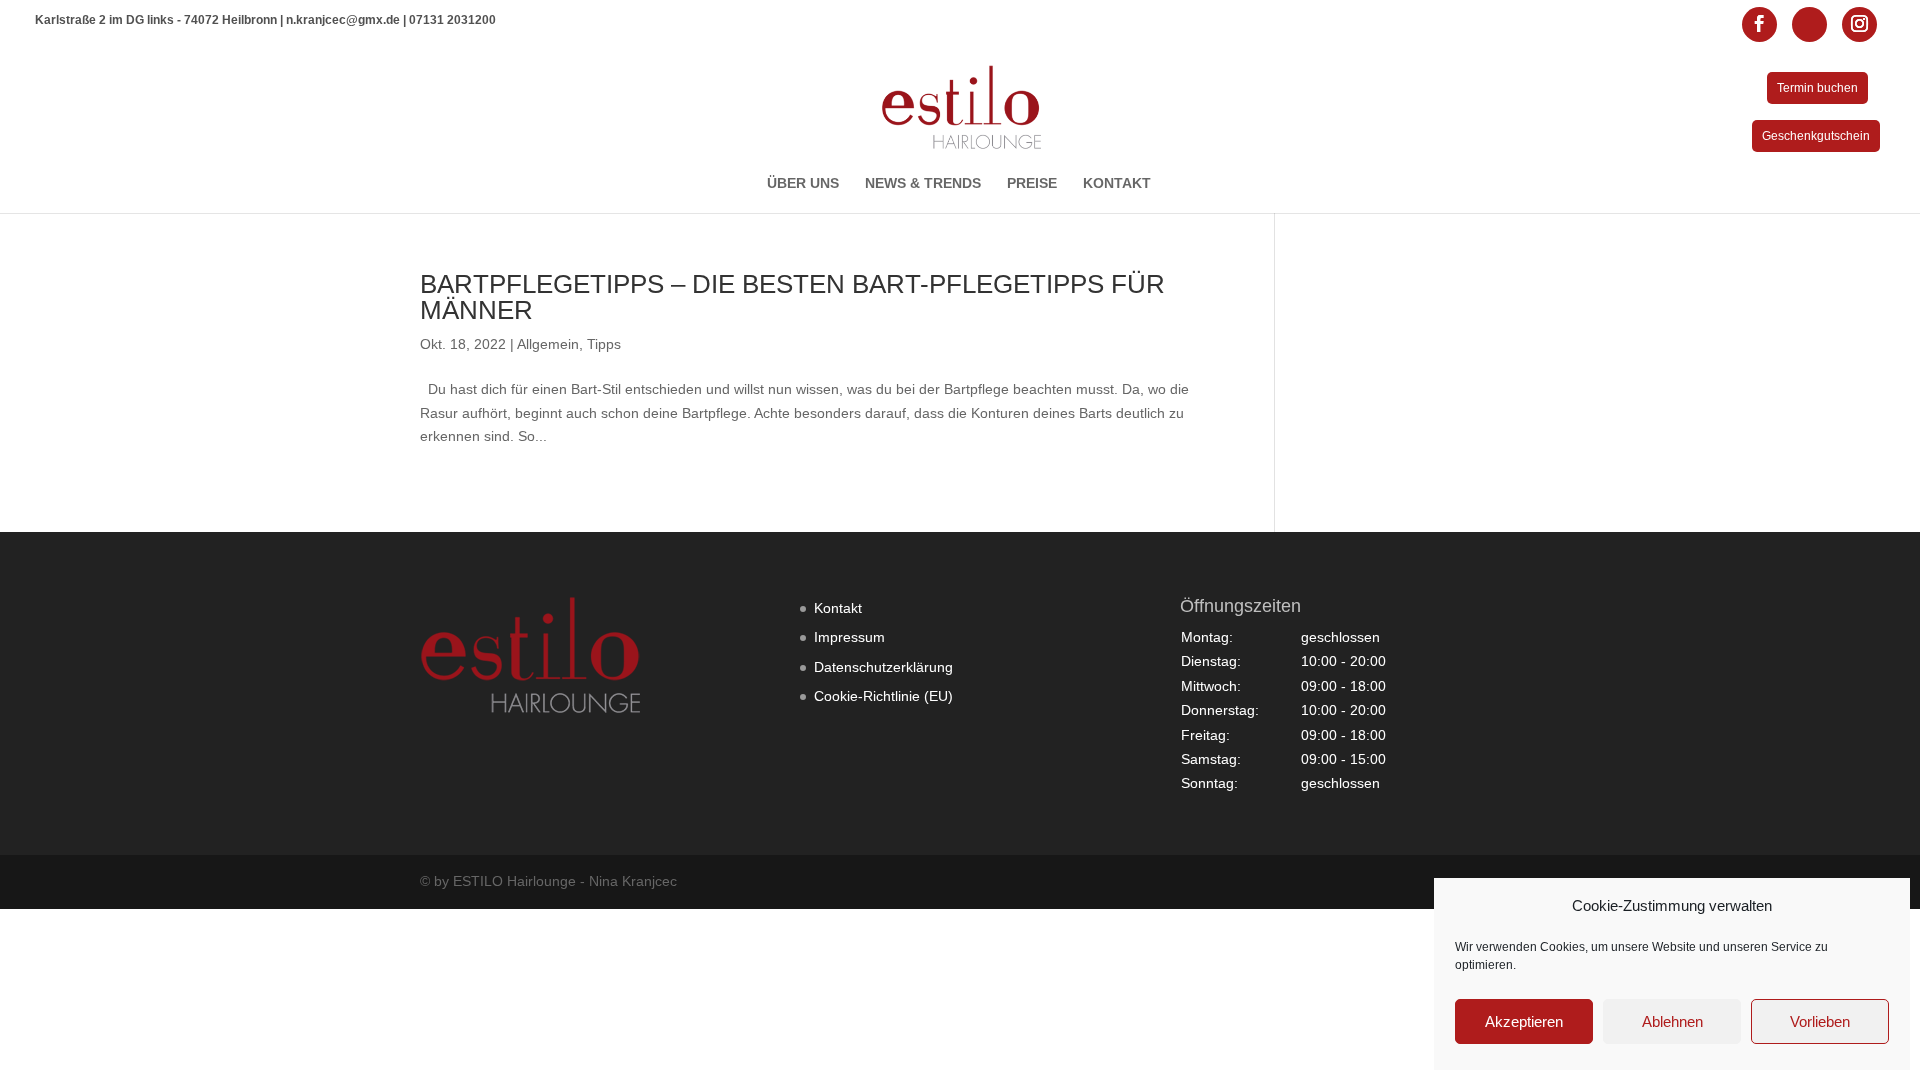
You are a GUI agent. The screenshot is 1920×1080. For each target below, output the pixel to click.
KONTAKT (1117, 183)
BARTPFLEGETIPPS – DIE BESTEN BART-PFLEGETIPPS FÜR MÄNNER (792, 297)
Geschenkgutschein (1816, 136)
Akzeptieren (1524, 1021)
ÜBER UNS (803, 183)
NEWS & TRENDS (923, 183)
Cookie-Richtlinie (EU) (883, 696)
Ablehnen (1672, 1021)
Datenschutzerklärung (883, 667)
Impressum (849, 637)
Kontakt (838, 608)
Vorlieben (1820, 1021)
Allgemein (548, 344)
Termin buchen (1817, 88)
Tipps (604, 344)
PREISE (1032, 183)
